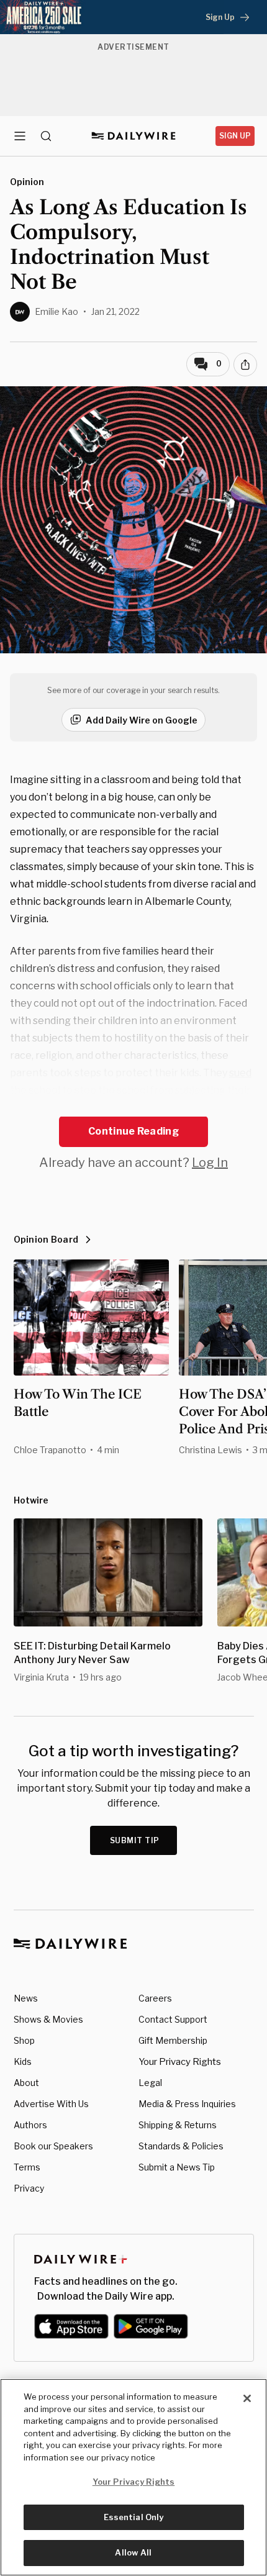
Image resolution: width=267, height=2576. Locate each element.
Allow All (133, 2552)
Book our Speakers (53, 2146)
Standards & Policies (181, 2146)
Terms (27, 2167)
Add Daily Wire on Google (142, 720)
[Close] (247, 2398)
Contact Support (173, 2019)
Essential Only (134, 2517)
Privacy (29, 2188)
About (26, 2083)
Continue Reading (133, 1131)
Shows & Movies (48, 2019)
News (26, 1998)
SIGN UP (235, 136)
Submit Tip (135, 1840)
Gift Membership (173, 2040)
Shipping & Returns (178, 2125)
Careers (155, 1998)
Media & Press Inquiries (187, 2104)
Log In (210, 1163)
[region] (133, 2477)
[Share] (245, 365)
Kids (23, 2061)
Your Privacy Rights (180, 2062)
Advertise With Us (51, 2104)
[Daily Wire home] (134, 136)
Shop (24, 2040)
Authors (30, 2125)
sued (240, 1073)
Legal (150, 2083)
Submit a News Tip (177, 2167)
